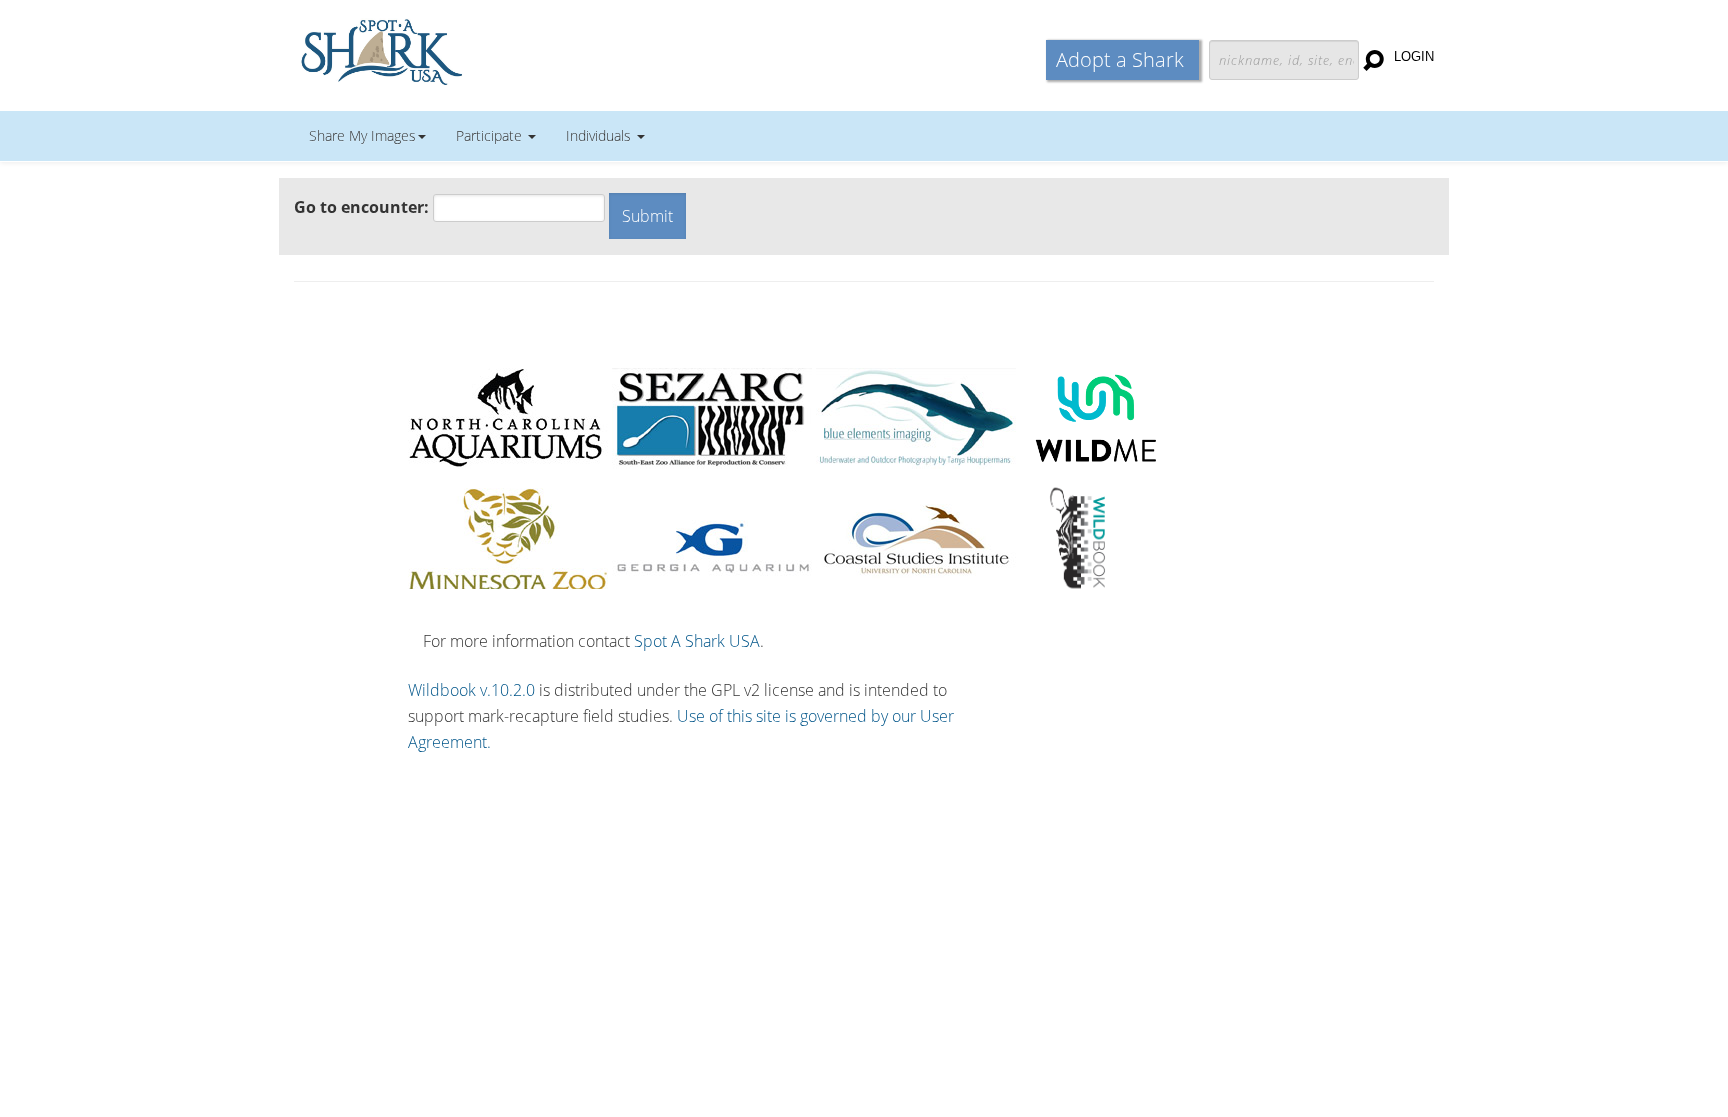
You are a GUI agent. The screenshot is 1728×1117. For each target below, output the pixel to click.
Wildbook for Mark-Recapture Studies (469, 50)
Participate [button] (491, 135)
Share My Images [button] (362, 135)
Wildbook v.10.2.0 (471, 690)
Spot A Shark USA (697, 641)
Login (1414, 56)
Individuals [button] (600, 135)
